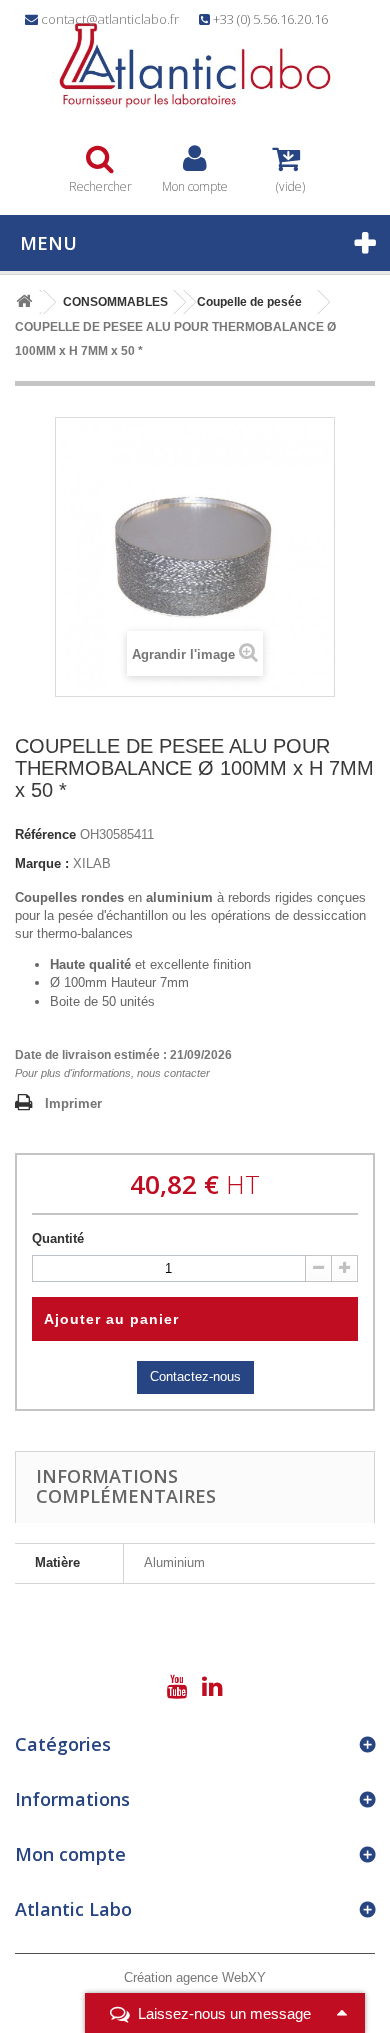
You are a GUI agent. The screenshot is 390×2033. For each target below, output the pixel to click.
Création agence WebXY (195, 1977)
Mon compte (70, 1854)
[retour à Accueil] (24, 302)
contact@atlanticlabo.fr (110, 19)
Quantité (58, 1238)
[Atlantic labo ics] (195, 65)
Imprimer (73, 1103)
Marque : (42, 863)
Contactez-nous (195, 1376)
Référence (45, 834)
